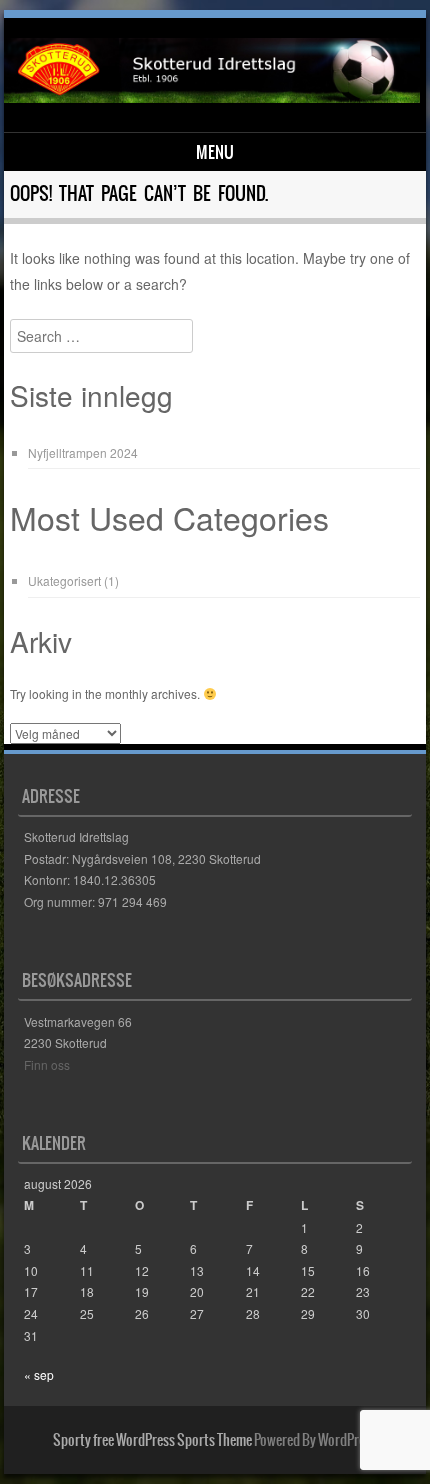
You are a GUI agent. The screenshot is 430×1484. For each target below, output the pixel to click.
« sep (39, 1374)
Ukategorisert (64, 580)
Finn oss (47, 1064)
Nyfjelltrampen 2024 (83, 452)
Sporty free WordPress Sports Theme (152, 1440)
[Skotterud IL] (211, 97)
